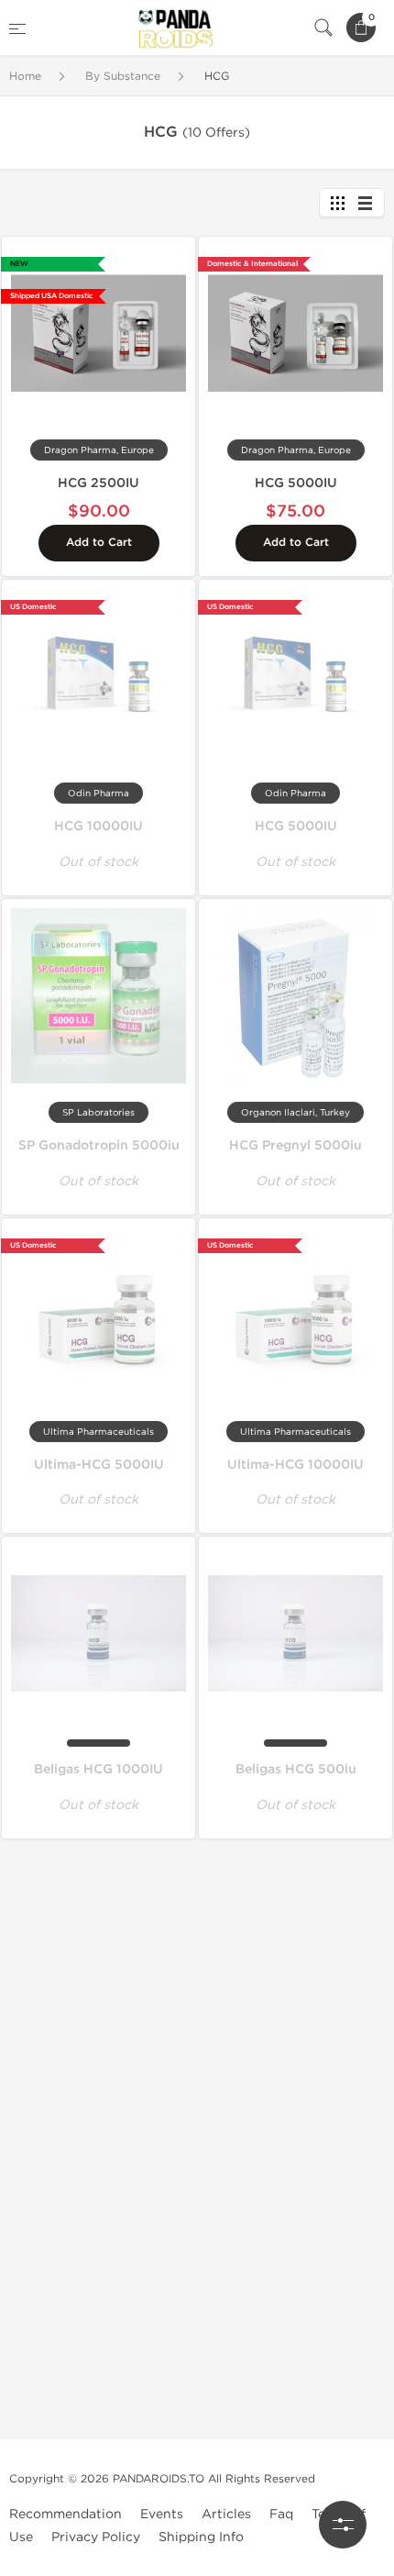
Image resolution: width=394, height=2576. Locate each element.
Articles (226, 2514)
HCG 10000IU (98, 826)
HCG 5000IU (296, 483)
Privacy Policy (96, 2537)
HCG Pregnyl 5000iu (295, 1145)
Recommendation (66, 2514)
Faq (281, 2514)
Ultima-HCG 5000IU (99, 1465)
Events (162, 2514)
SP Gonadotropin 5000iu (99, 1145)
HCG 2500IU (98, 483)
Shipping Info (201, 2537)
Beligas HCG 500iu (296, 1769)
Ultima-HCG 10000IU (295, 1465)
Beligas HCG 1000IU (98, 1769)
